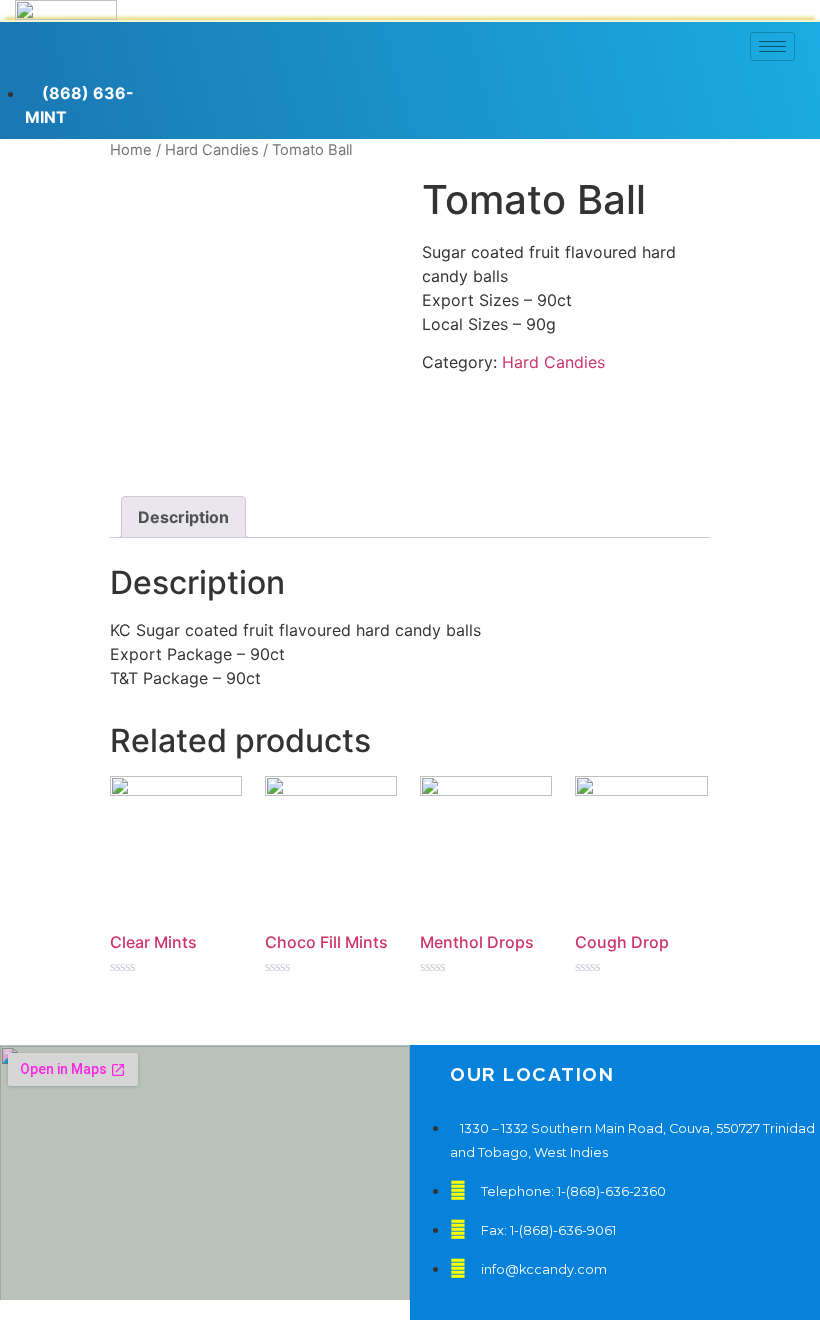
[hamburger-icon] (772, 46)
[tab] (183, 517)
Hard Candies (553, 362)
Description (183, 517)
